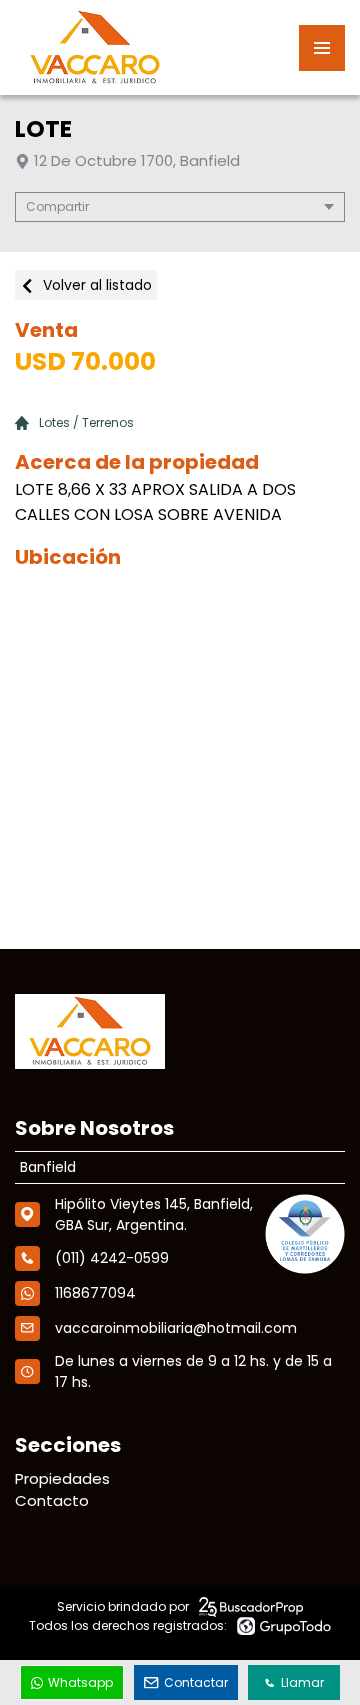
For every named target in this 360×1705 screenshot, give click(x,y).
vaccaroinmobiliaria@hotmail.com (176, 1328)
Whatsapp (80, 1682)
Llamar (302, 1682)
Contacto (52, 1500)
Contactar (196, 1682)
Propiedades (62, 1478)
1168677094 (95, 1293)
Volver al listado (95, 285)
